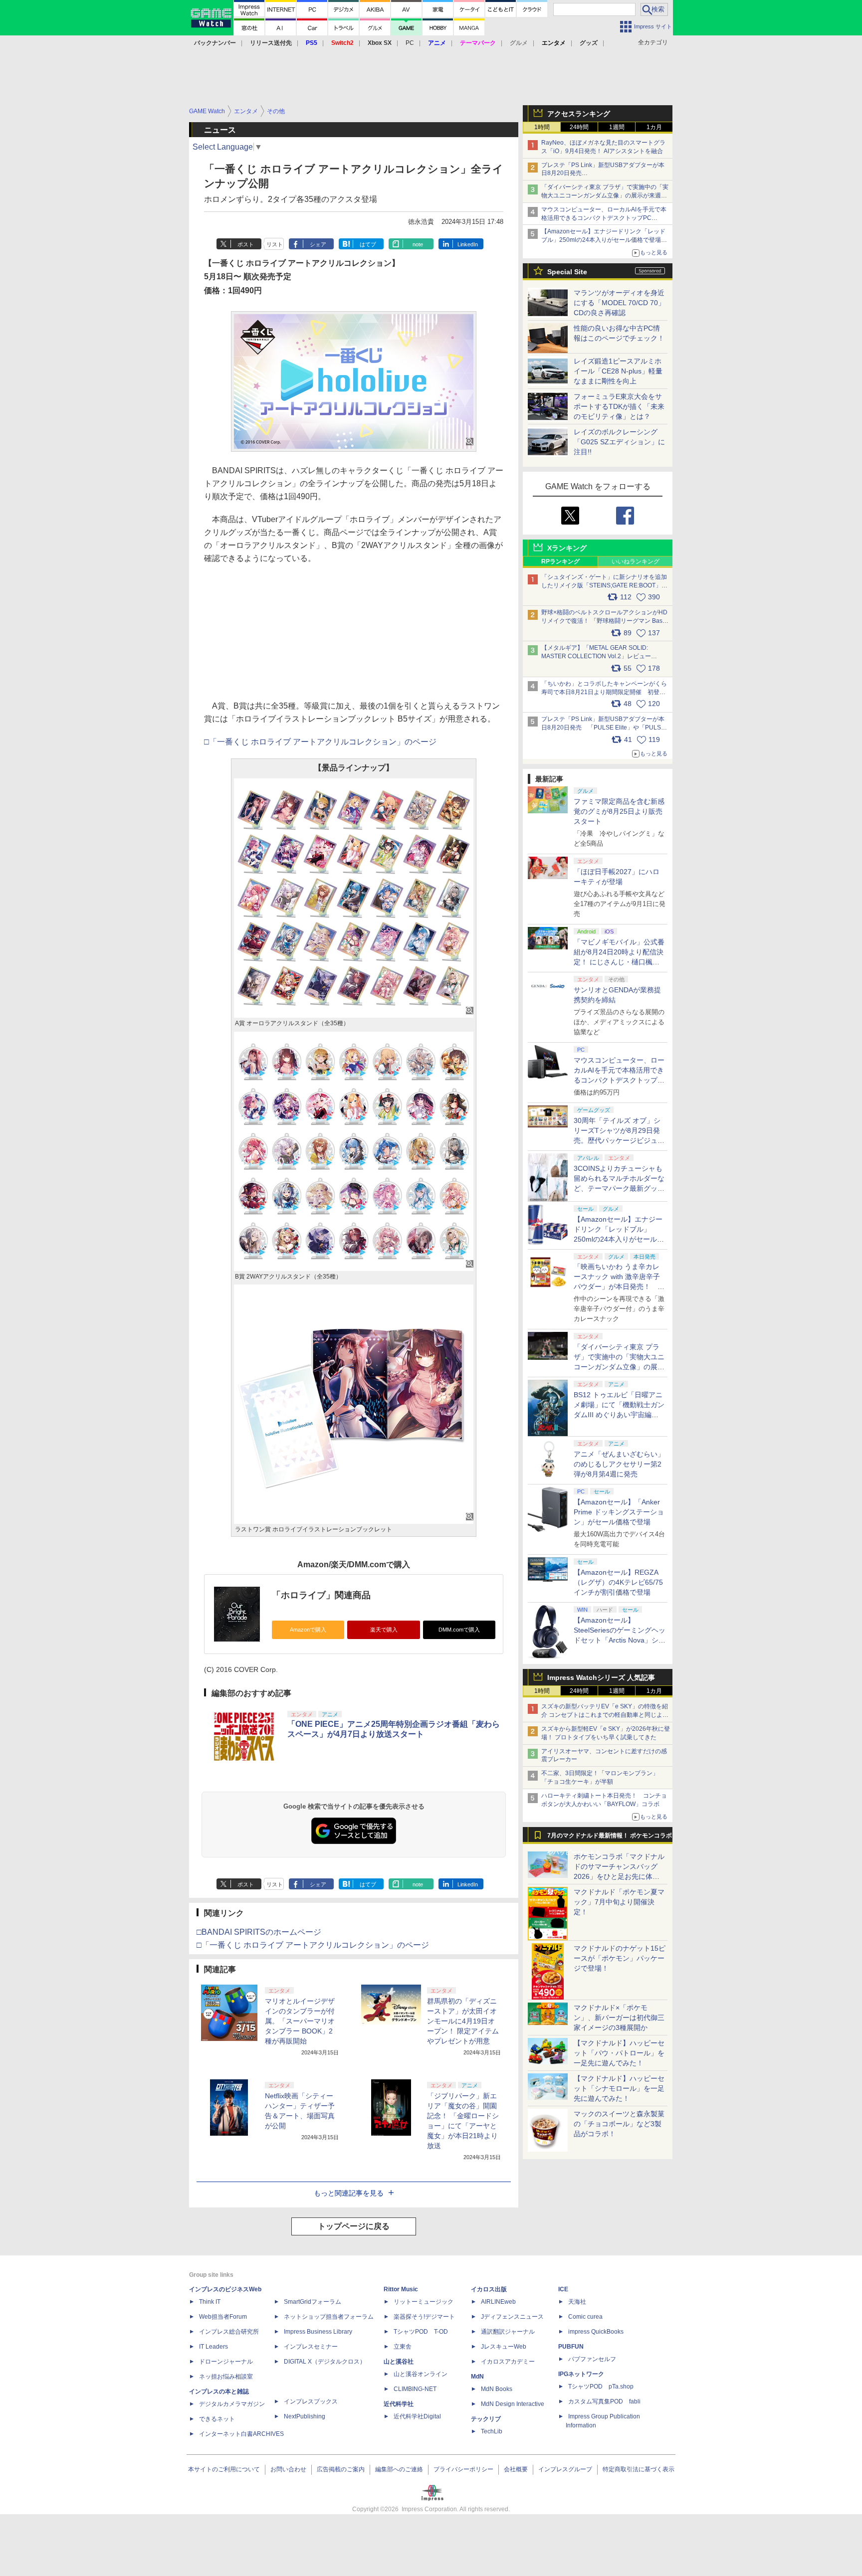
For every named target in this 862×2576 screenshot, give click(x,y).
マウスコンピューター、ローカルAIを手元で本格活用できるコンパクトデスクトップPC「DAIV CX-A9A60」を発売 (619, 1080)
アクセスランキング (579, 114)
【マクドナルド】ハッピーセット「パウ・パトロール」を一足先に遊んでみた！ (619, 2053)
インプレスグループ (565, 2469)
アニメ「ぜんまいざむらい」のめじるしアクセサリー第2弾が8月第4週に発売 (619, 1464)
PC (410, 43)
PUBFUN (571, 2347)
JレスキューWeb (504, 2347)
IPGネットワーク (581, 2374)
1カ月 (654, 127)
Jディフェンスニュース (512, 2317)
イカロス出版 (489, 2289)
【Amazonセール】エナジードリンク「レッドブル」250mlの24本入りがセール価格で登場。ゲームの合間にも (604, 240)
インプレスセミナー (311, 2347)
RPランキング (560, 561)
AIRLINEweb (498, 2302)
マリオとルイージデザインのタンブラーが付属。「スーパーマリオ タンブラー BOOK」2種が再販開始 (300, 2021)
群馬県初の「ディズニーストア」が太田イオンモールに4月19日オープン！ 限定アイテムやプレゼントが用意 (463, 2021)
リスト (275, 244)
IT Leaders (214, 2347)
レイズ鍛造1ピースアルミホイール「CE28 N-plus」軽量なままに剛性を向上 (618, 371)
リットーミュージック (424, 2302)
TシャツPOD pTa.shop (601, 2387)
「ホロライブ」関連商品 (321, 1595)
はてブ (368, 244)
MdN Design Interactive (513, 2404)
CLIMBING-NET (415, 2389)
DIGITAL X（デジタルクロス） (325, 2362)
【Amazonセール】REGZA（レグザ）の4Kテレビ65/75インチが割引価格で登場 (618, 1582)
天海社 (577, 2302)
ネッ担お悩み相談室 (226, 2377)
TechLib (492, 2431)
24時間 (579, 127)
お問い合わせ (288, 2469)
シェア (318, 244)
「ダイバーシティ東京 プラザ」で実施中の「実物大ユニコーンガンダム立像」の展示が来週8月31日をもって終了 (605, 195)
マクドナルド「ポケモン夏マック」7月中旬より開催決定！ (619, 1902)
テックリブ (486, 2419)
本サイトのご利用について (224, 2469)
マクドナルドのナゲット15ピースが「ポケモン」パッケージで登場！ (620, 1958)
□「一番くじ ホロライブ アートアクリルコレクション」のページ (320, 742)
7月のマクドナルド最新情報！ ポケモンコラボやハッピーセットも (610, 1838)
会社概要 (516, 2469)
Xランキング (567, 548)
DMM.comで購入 (459, 1630)
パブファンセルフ (592, 2359)
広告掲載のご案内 (341, 2469)
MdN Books (497, 2389)
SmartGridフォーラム (313, 2302)
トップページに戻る (354, 2226)
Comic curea (585, 2317)
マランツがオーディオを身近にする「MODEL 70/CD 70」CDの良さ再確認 (619, 303)
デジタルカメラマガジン (232, 2404)
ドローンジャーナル (226, 2362)
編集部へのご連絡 (399, 2469)
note (418, 244)
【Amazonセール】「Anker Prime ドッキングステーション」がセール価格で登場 (619, 1512)
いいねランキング (636, 561)
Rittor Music (401, 2289)
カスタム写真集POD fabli (604, 2401)
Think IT (210, 2302)
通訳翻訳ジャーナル (508, 2332)
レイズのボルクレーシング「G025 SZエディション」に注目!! (619, 442)
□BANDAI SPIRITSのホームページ (259, 1932)
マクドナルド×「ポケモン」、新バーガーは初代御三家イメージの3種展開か (619, 2018)
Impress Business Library (318, 2332)
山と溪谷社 (399, 2362)
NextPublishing (305, 2416)
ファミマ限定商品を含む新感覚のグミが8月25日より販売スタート (619, 811)
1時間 (542, 127)
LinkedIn (468, 244)
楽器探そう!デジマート (424, 2317)
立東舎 (403, 2347)
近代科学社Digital (417, 2416)
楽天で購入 (384, 1630)
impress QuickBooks (596, 2332)
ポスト (246, 244)
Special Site (567, 272)
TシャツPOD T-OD (421, 2332)
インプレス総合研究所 (229, 2332)
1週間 (617, 127)
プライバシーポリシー (463, 2469)
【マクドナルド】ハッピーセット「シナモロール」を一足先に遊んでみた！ (619, 2088)
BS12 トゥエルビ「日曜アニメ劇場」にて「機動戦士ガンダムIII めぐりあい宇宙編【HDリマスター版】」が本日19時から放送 (619, 1415)
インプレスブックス (311, 2401)
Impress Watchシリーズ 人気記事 (601, 1677)
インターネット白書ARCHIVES (241, 2434)
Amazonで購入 (308, 1630)
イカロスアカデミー (508, 2362)
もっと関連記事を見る (349, 2193)
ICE (563, 2289)
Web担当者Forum (223, 2317)
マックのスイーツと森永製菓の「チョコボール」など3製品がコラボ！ (619, 2124)
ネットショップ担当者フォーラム (329, 2317)
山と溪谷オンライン (421, 2374)
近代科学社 (399, 2404)
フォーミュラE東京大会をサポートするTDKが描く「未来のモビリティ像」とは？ (619, 406)
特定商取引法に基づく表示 (639, 2469)
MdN (477, 2377)
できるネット (217, 2419)
